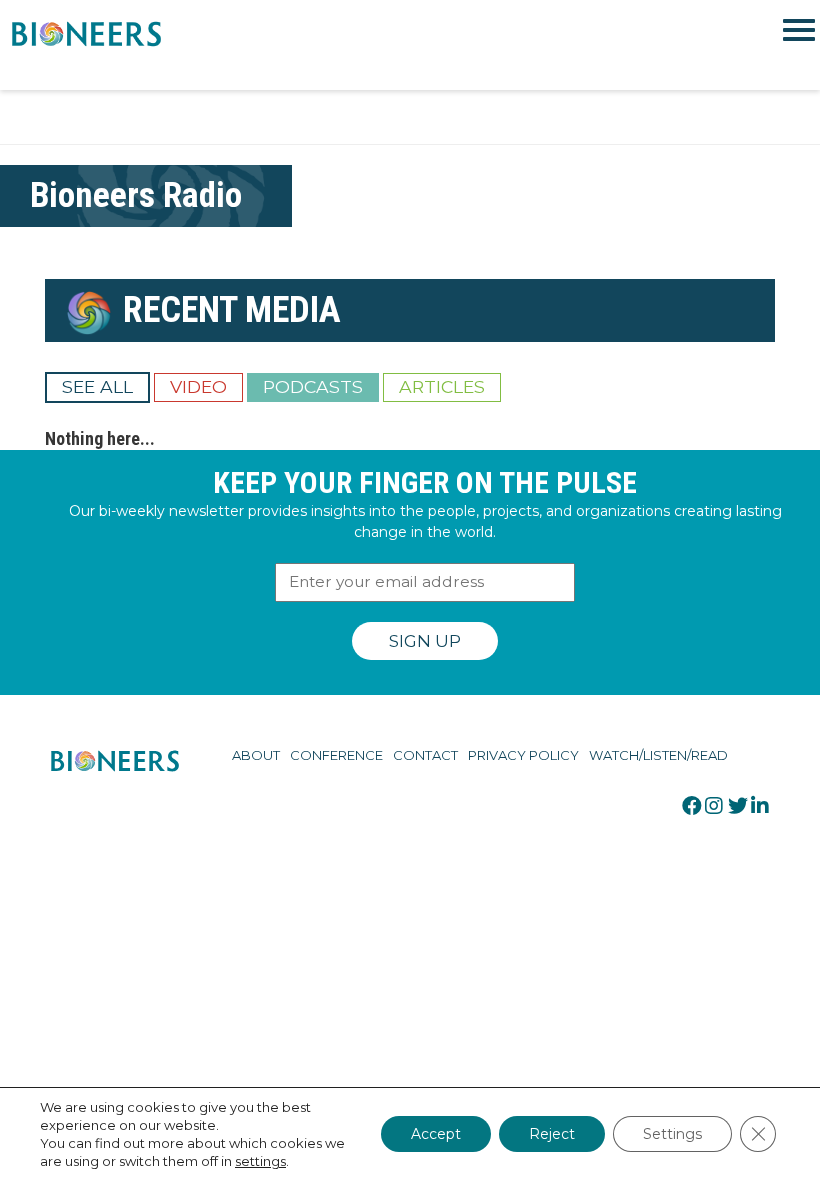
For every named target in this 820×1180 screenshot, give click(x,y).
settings (260, 1161)
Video (198, 386)
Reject (552, 1134)
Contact (425, 755)
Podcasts (313, 386)
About (256, 755)
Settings (672, 1134)
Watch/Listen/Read (658, 755)
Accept (436, 1134)
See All (97, 386)
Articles (442, 386)
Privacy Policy (523, 755)
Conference (336, 755)
